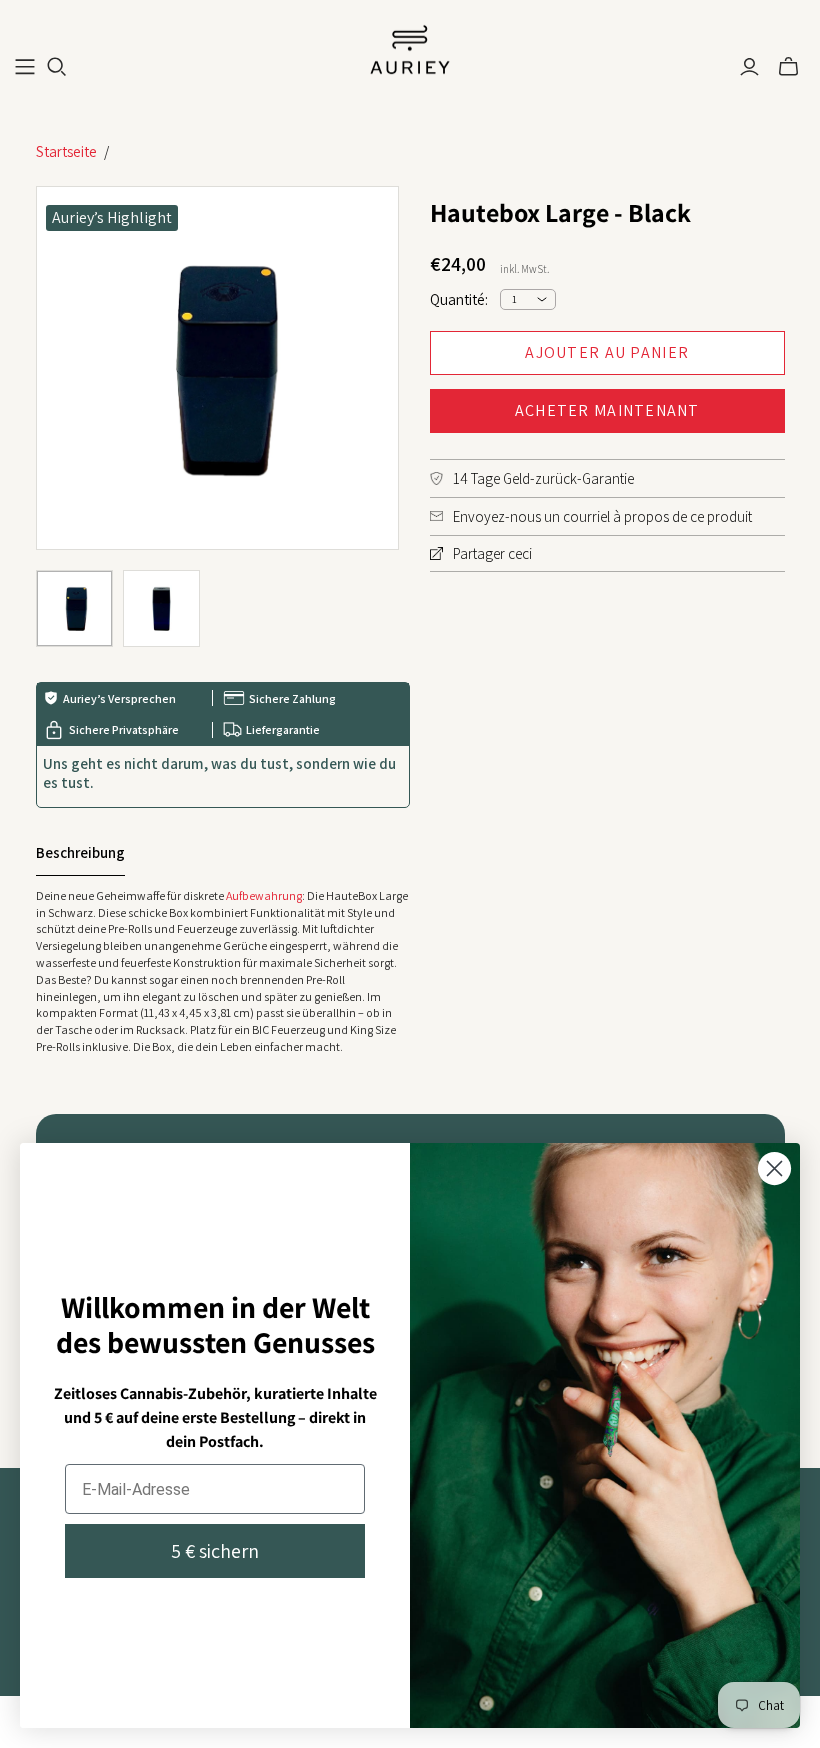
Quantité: (459, 299)
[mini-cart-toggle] (788, 67)
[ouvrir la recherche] (57, 67)
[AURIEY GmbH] (410, 50)
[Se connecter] (749, 67)
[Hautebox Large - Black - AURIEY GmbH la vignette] (74, 608)
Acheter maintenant (607, 410)
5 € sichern (215, 1551)
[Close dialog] (774, 1168)
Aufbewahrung (264, 895)
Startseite (66, 151)
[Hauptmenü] (25, 67)
